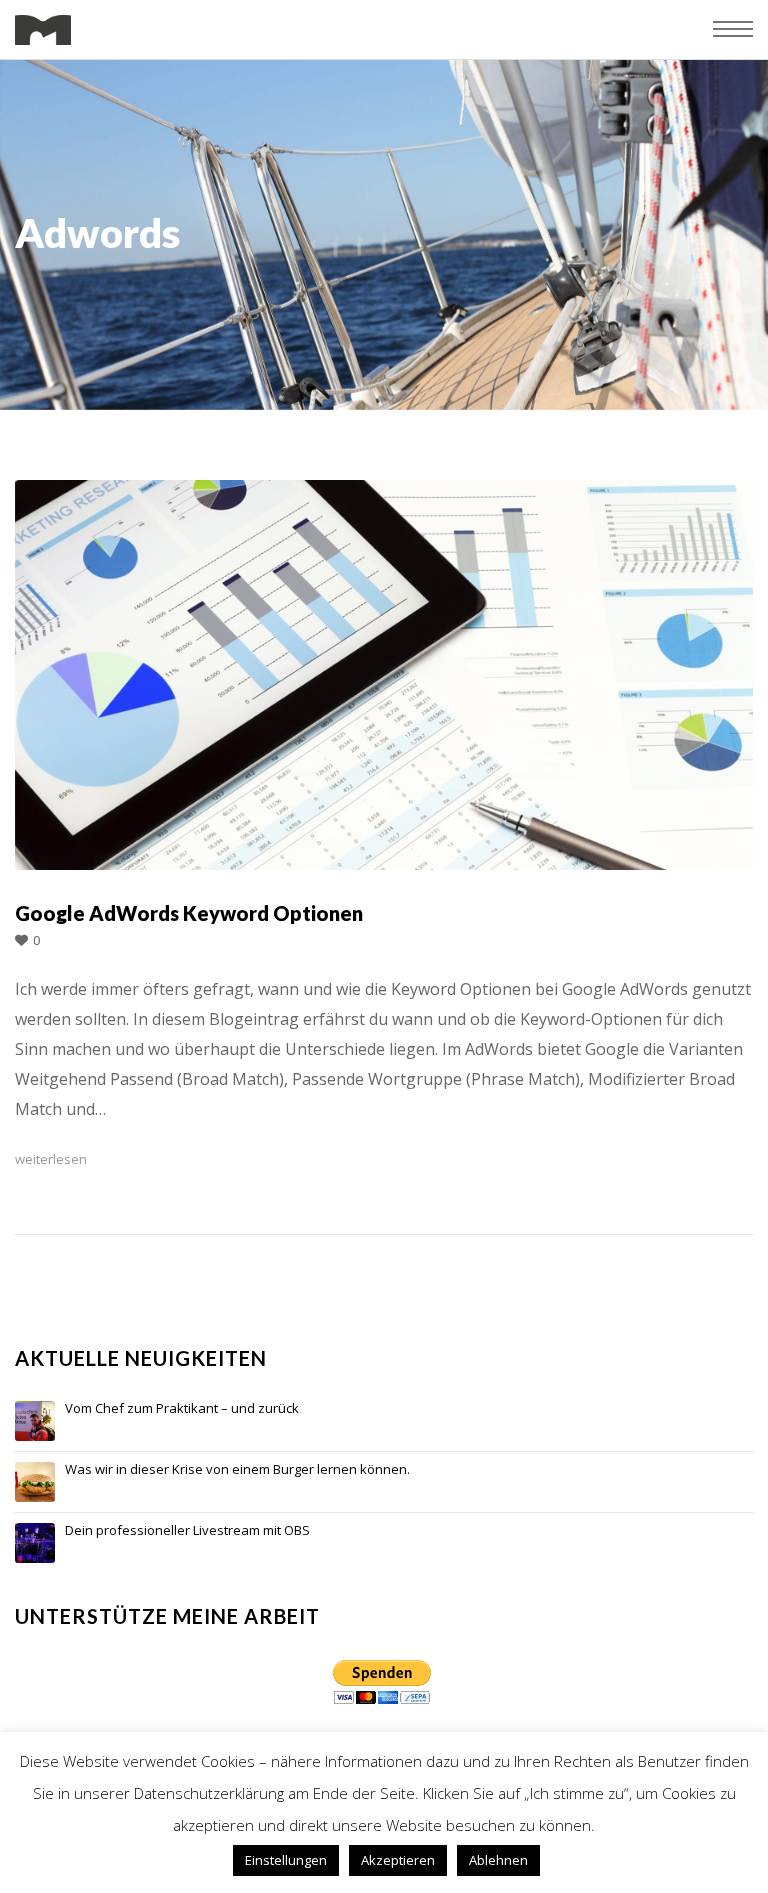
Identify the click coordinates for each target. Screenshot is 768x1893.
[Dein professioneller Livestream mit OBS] (35, 1543)
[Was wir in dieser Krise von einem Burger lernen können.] (35, 1482)
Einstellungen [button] (286, 1860)
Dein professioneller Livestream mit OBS (187, 1531)
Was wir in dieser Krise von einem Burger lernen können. (237, 1470)
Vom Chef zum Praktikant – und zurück (182, 1409)
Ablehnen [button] (498, 1860)
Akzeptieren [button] (398, 1860)
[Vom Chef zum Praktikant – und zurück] (35, 1421)
